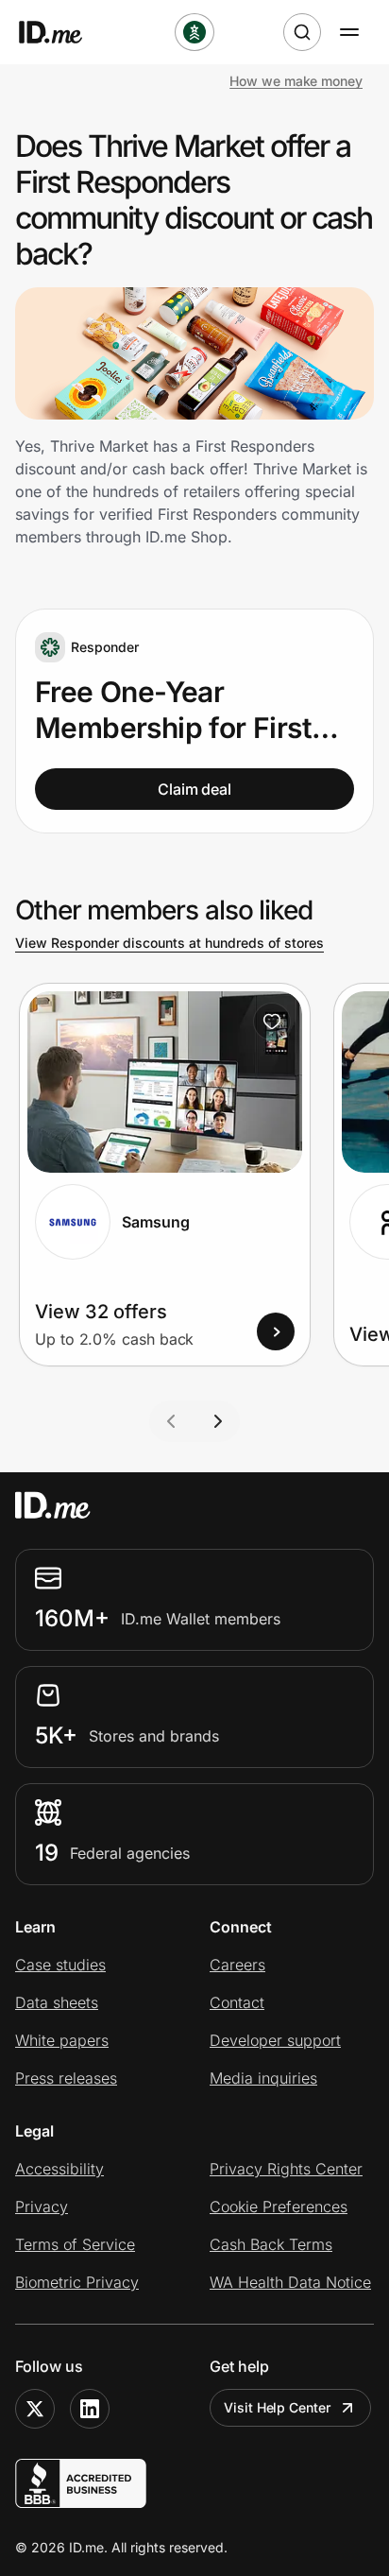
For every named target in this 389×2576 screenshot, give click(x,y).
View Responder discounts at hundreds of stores (169, 943)
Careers (237, 1965)
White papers (62, 2040)
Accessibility (59, 2169)
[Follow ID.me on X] (35, 2409)
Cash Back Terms (271, 2244)
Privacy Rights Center (286, 2169)
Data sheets (57, 2002)
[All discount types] (194, 32)
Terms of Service (75, 2244)
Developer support (275, 2040)
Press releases (66, 2078)
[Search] (302, 32)
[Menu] (349, 32)
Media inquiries (263, 2078)
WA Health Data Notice (290, 2282)
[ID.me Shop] (62, 32)
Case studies (60, 1965)
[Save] (272, 1022)
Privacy (42, 2207)
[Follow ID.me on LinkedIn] (90, 2409)
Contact (237, 2002)
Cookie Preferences (279, 2207)
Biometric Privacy (77, 2282)
